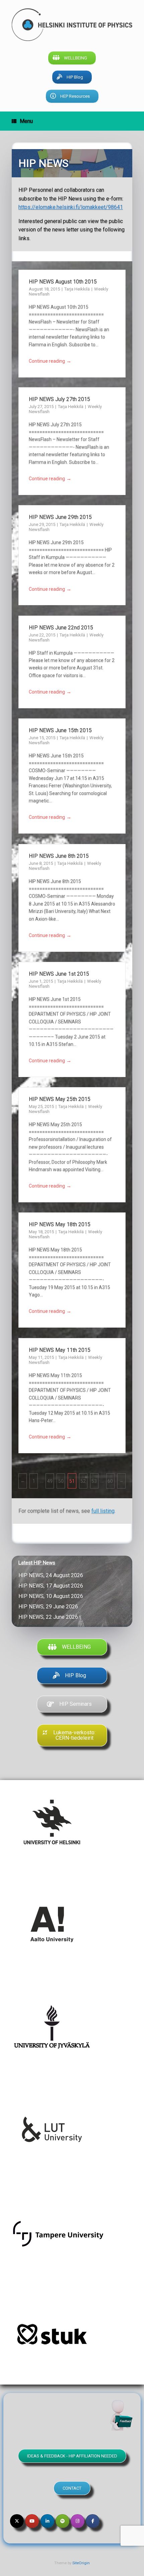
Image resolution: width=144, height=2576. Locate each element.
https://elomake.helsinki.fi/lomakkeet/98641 (71, 207)
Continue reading (50, 361)
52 (83, 1481)
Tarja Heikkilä (78, 289)
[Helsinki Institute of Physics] (72, 25)
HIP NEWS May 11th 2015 (60, 1350)
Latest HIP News (37, 1563)
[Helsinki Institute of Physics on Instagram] (78, 2521)
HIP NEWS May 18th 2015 (60, 1224)
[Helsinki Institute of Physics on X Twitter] (17, 2521)
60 (110, 1481)
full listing (103, 1511)
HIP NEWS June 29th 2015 (60, 517)
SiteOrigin (81, 2563)
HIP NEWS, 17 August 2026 (52, 1586)
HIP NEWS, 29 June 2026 (50, 1607)
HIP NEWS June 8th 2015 (59, 856)
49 (50, 1481)
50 (61, 1481)
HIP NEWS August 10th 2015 (63, 282)
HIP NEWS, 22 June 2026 (50, 1617)
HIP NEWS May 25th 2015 (60, 1099)
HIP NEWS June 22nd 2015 (61, 628)
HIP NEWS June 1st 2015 (59, 974)
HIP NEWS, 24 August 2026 (52, 1575)
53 (94, 1481)
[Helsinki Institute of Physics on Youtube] (32, 2521)
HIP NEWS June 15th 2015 (60, 730)
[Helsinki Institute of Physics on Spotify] (62, 2521)
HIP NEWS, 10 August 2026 (52, 1596)
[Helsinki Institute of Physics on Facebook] (93, 2521)
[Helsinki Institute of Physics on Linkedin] (47, 2521)
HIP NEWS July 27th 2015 (59, 399)
